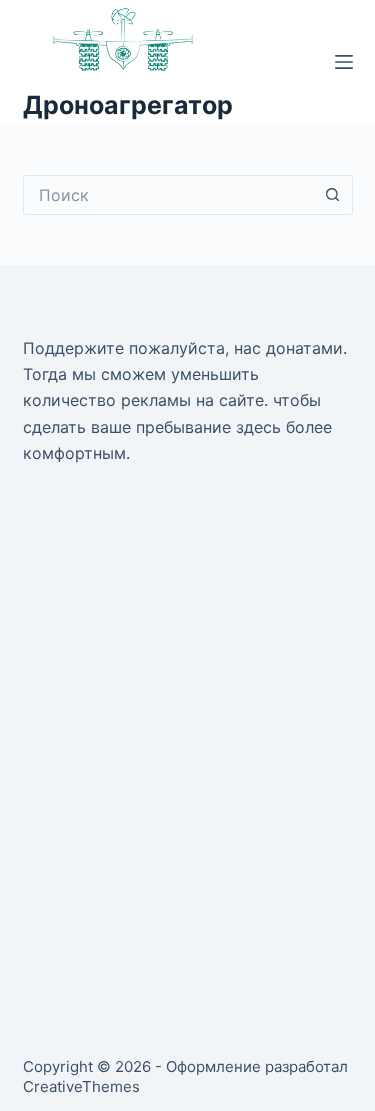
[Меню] (344, 62)
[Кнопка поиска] (333, 195)
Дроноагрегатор (128, 105)
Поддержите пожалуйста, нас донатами (183, 348)
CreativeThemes (81, 1086)
